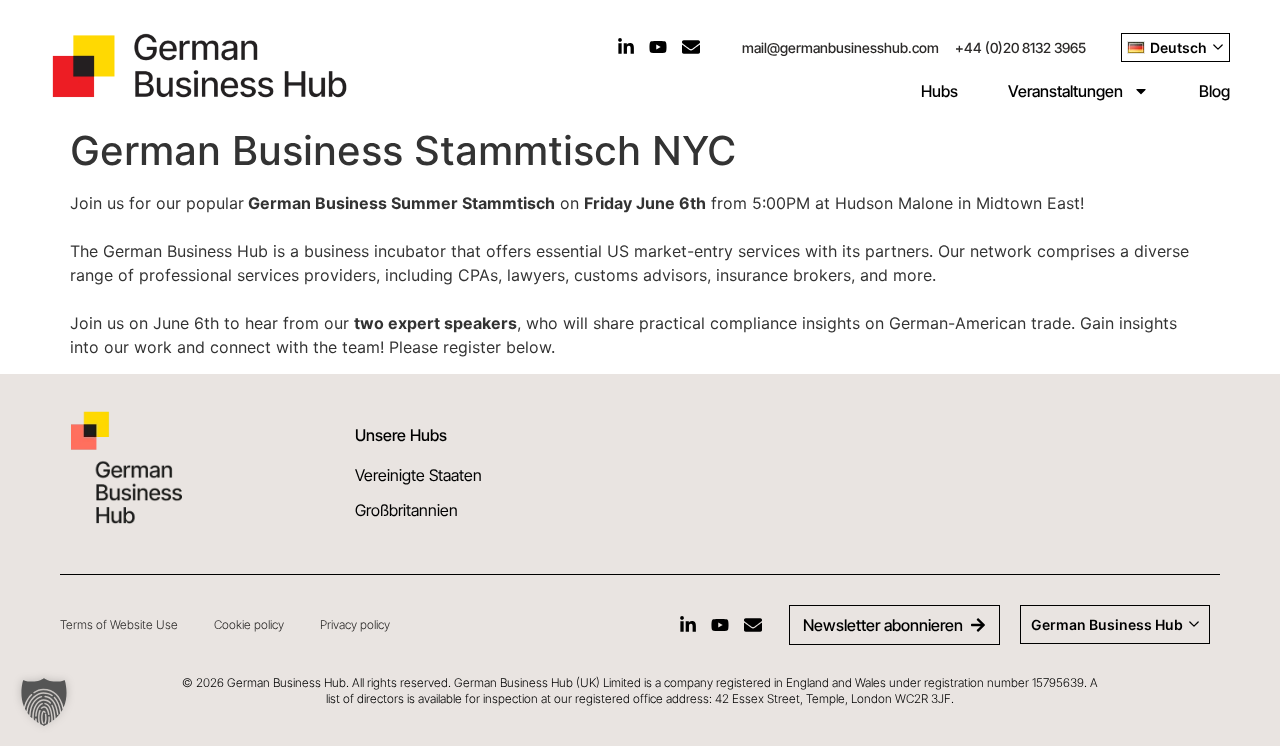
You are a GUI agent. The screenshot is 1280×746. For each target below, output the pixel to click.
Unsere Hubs (401, 435)
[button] (44, 702)
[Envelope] (691, 47)
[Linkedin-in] (626, 47)
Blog (1214, 91)
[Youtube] (658, 47)
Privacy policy (355, 624)
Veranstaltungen (1065, 91)
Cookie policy (249, 624)
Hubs (939, 91)
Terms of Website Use (119, 624)
